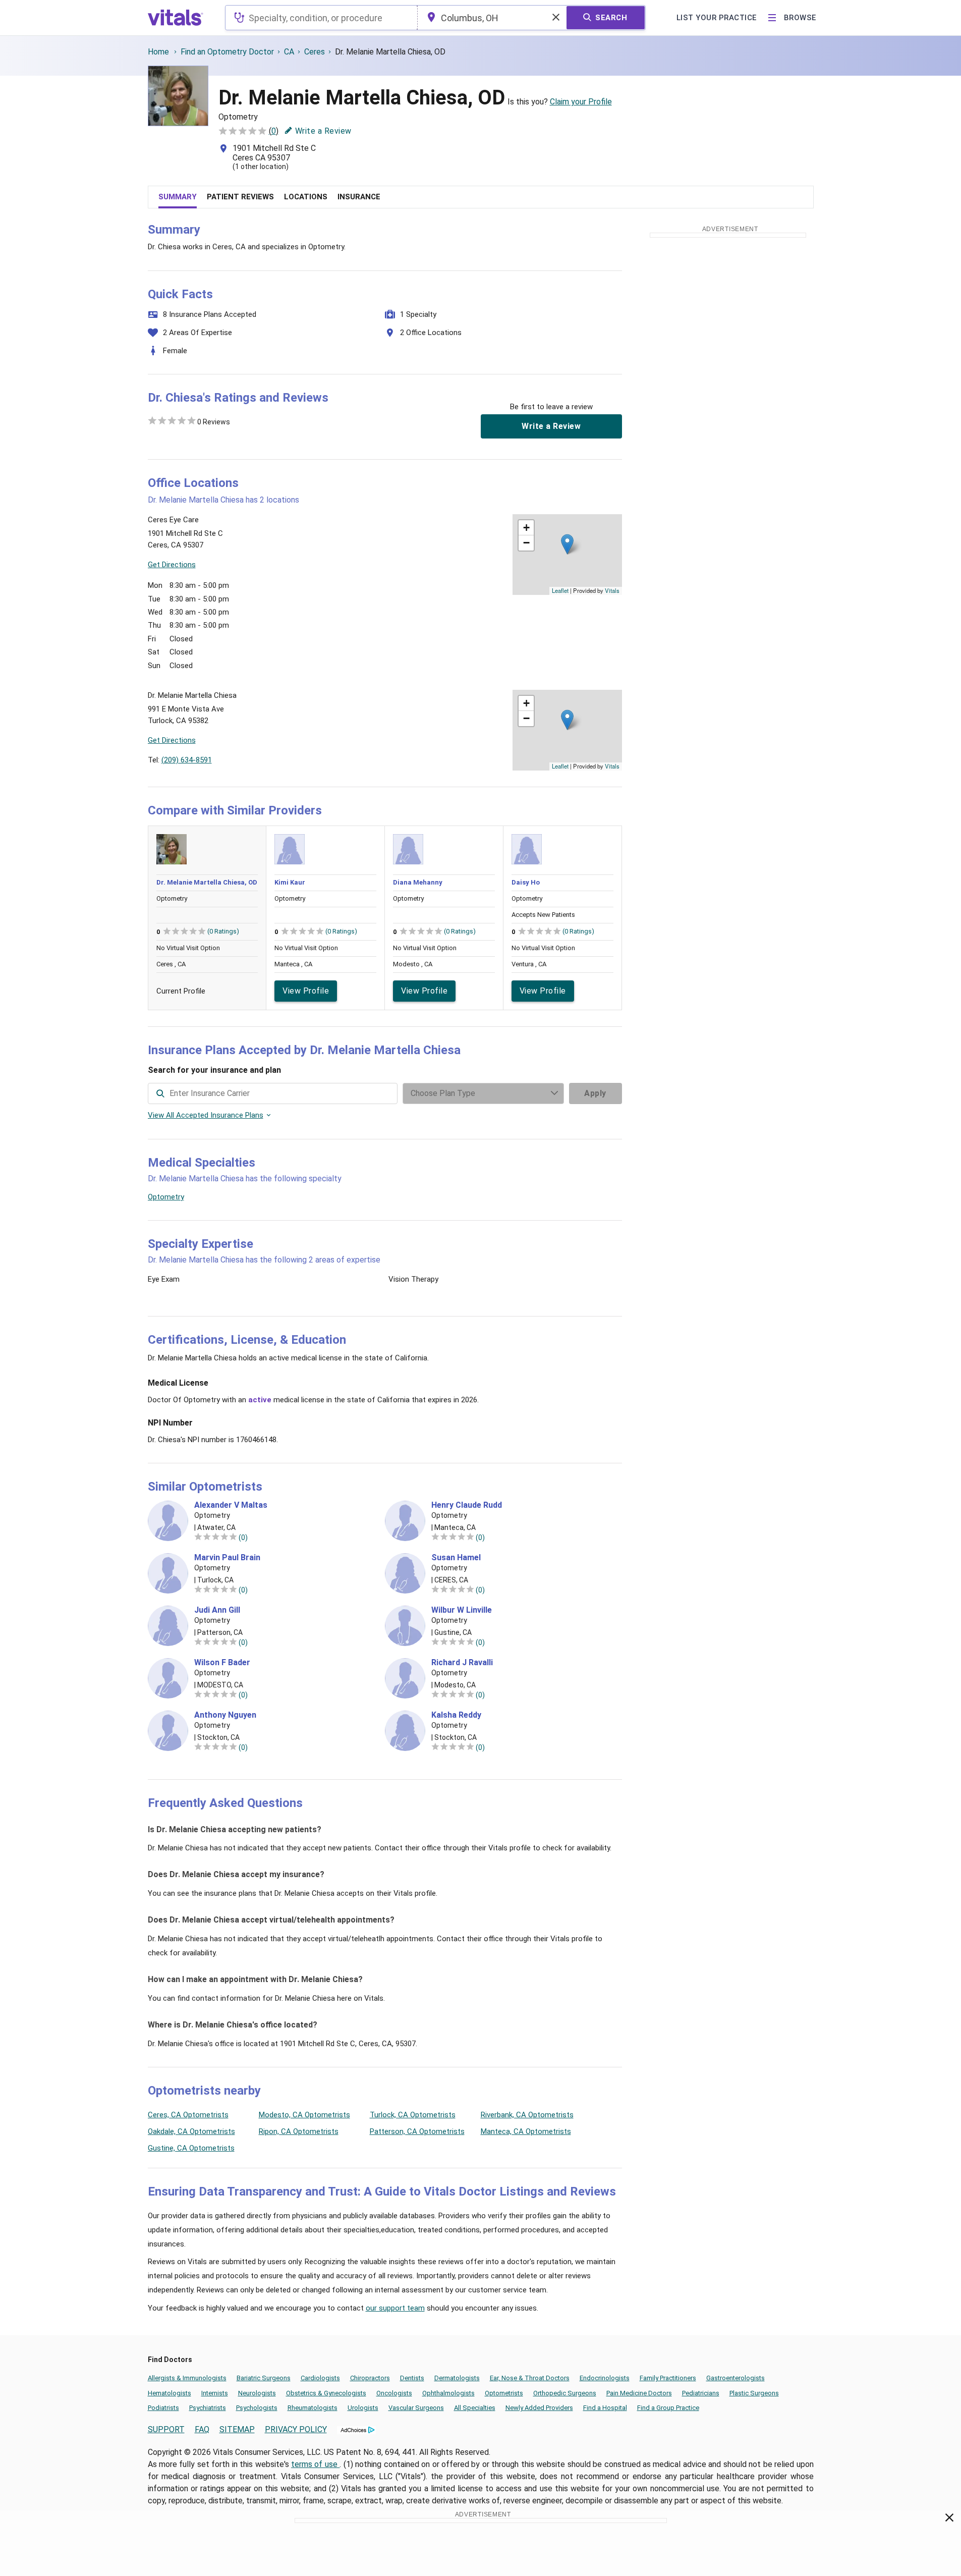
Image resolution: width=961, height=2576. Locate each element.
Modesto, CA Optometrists (304, 2115)
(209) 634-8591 (187, 760)
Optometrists (504, 2393)
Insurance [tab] (359, 197)
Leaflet (560, 590)
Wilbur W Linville (462, 1610)
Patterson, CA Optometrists (417, 2131)
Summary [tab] (178, 197)
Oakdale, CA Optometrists (191, 2131)
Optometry (166, 1197)
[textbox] (321, 18)
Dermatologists (457, 2378)
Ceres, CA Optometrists (188, 2115)
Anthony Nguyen (225, 1715)
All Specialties (475, 2408)
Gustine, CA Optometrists (191, 2148)
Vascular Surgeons (416, 2408)
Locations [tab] (306, 197)
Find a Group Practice (668, 2408)
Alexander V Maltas (231, 1505)
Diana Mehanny (418, 882)
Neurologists (257, 2393)
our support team (395, 2308)
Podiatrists (163, 2408)
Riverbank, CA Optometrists (527, 2115)
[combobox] (321, 18)
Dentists (412, 2378)
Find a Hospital (605, 2408)
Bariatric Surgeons (264, 2378)
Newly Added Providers (539, 2408)
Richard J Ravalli (462, 1663)
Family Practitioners (668, 2378)
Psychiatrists (208, 2408)
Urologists (363, 2408)
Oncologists (394, 2393)
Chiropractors (370, 2378)
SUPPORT (166, 2429)
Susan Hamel (456, 1558)
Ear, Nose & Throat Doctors (530, 2378)
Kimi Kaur (290, 882)
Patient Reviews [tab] (240, 197)
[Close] (950, 2519)
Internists (215, 2393)
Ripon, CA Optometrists (299, 2131)
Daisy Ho (526, 882)
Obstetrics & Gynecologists (326, 2393)
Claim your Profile (581, 102)
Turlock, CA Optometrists (413, 2115)
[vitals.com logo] (176, 18)
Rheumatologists (313, 2408)
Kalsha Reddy (456, 1715)
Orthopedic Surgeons (565, 2393)
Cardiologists (320, 2378)
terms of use (315, 2464)
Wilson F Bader (222, 1663)
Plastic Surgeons (754, 2393)
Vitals (612, 590)
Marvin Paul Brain (227, 1558)
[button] (567, 544)
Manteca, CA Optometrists (526, 2131)
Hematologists (169, 2393)
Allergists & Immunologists (187, 2378)
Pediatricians (701, 2393)
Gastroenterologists (736, 2378)
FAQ (202, 2429)
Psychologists (257, 2408)
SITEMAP (237, 2429)
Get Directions (172, 565)
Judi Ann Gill (217, 1610)
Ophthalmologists (448, 2393)
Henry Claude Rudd (467, 1505)
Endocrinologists (605, 2378)
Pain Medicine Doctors (639, 2393)
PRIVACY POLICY (296, 2429)
